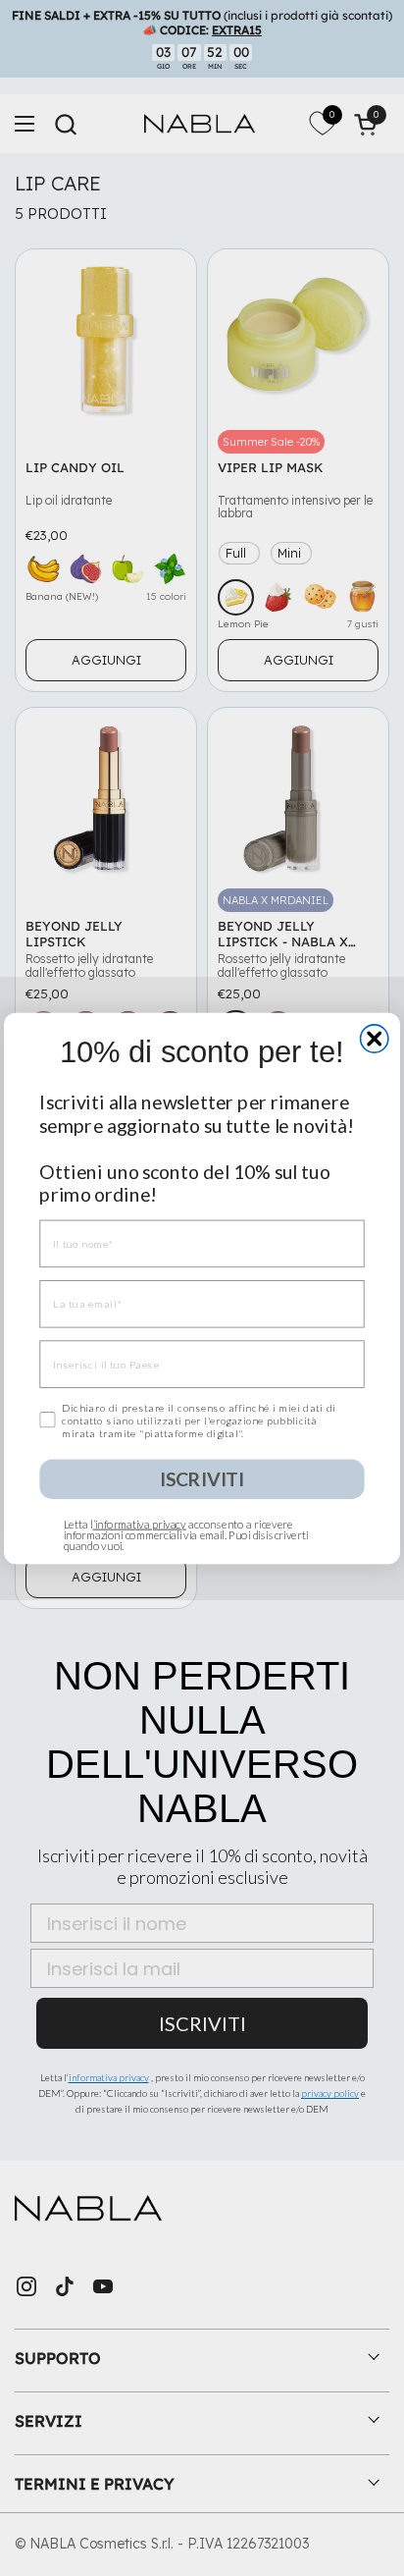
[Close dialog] (375, 1038)
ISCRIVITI (202, 1478)
